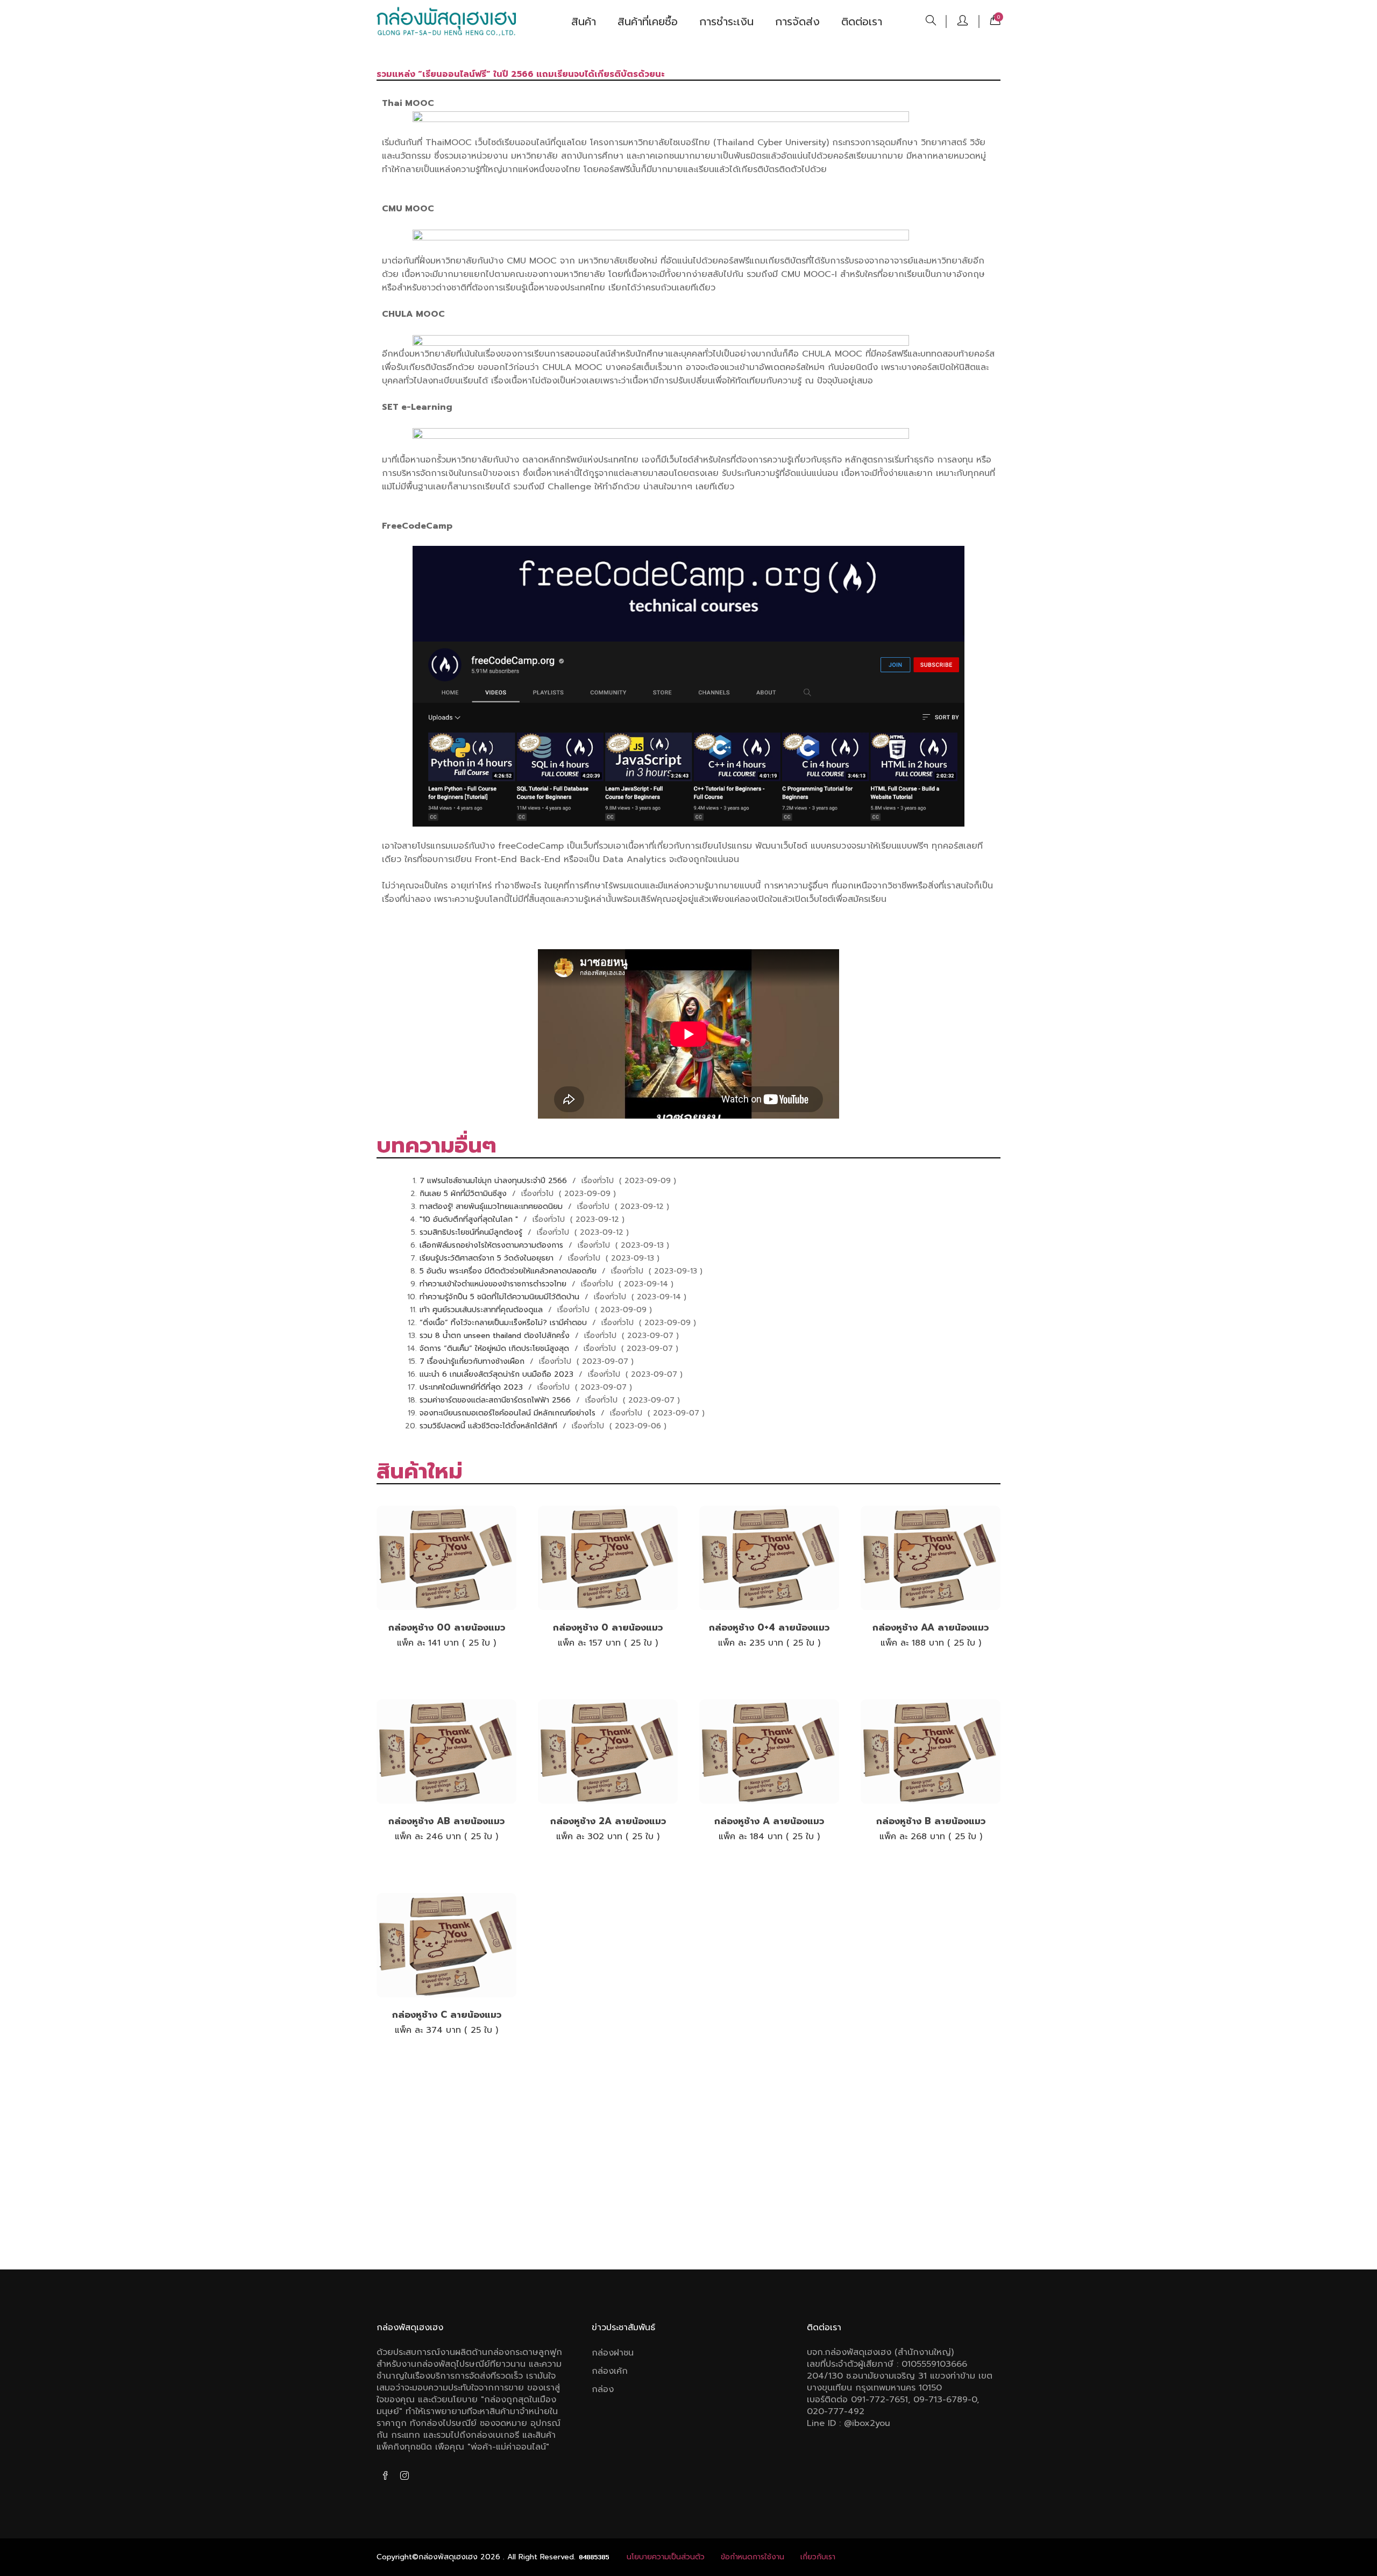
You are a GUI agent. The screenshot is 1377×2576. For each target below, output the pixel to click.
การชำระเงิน (726, 22)
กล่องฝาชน (613, 2353)
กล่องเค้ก (610, 2371)
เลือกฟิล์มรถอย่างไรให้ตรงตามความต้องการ (493, 1245)
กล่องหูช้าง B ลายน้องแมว (931, 1821)
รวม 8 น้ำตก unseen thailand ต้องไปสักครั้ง (496, 1336)
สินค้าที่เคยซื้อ (648, 22)
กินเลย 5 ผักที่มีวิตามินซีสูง (464, 1194)
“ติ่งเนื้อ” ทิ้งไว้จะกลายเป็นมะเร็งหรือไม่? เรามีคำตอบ (505, 1323)
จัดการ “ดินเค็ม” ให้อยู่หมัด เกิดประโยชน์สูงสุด (496, 1349)
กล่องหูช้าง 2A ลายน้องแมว (608, 1821)
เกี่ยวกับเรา (818, 2557)
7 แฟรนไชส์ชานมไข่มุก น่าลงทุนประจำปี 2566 (495, 1181)
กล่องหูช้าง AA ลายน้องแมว (931, 1627)
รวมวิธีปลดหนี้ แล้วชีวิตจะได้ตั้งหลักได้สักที (490, 1426)
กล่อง (603, 2389)
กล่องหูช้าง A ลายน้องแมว (769, 1821)
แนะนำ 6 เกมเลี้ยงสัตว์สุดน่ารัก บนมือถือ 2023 (498, 1374)
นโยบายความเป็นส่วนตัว (666, 2557)
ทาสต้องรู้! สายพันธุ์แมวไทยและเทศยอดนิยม (492, 1207)
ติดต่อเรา (862, 22)
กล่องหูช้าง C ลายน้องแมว (447, 2015)
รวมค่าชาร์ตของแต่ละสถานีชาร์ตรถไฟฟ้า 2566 (496, 1400)
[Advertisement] (688, 2167)
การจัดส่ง (797, 22)
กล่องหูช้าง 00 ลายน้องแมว (447, 1627)
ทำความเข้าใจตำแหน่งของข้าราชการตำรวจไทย (494, 1284)
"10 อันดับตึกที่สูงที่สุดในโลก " (470, 1219)
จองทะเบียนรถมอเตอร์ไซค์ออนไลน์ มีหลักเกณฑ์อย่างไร (509, 1413)
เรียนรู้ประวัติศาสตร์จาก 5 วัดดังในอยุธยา (488, 1258)
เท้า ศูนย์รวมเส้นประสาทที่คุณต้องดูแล (482, 1310)
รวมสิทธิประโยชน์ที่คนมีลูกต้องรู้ (472, 1232)
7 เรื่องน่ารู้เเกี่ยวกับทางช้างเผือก (473, 1361)
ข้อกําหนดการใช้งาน (753, 2557)
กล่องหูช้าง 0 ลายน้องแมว (608, 1627)
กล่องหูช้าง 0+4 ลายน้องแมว (769, 1627)
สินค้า (584, 22)
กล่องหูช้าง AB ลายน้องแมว (446, 1821)
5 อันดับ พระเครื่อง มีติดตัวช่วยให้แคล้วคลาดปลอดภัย (509, 1271)
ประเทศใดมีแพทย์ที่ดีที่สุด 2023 (473, 1387)
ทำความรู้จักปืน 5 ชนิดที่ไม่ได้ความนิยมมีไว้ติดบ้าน (501, 1297)
